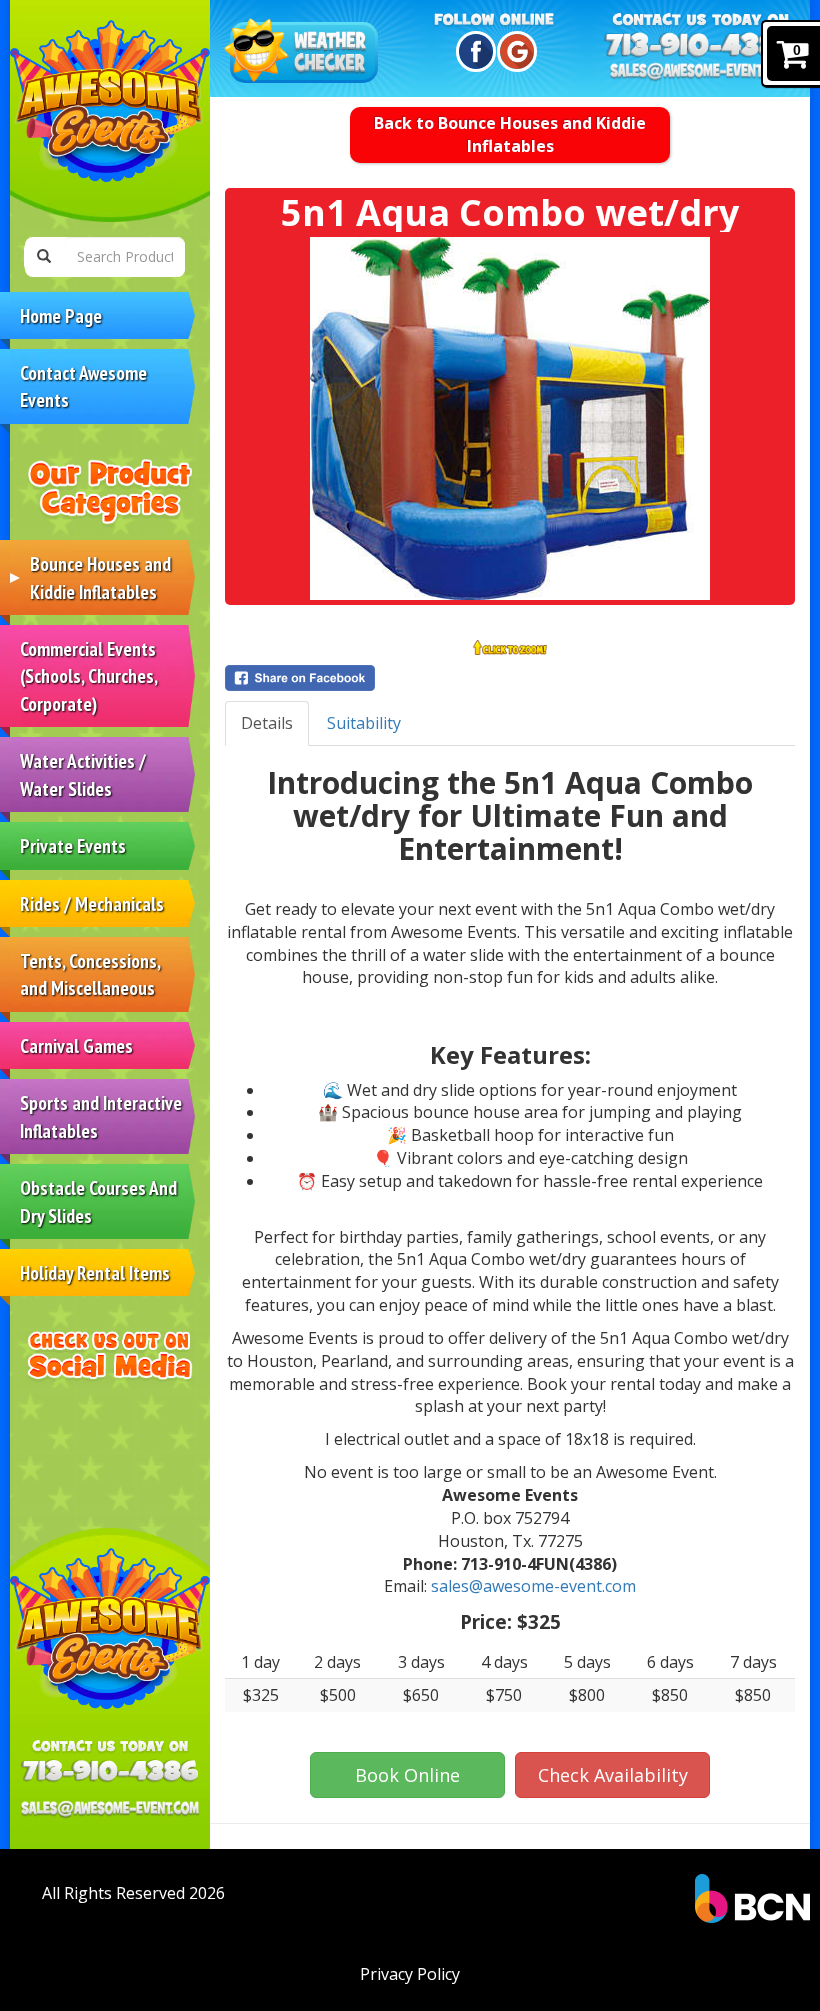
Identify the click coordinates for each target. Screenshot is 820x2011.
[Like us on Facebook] (473, 51)
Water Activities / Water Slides (83, 774)
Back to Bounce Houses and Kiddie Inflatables (510, 134)
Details (267, 723)
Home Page (61, 315)
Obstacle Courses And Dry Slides (98, 1201)
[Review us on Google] (514, 51)
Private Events (73, 845)
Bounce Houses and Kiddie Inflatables (100, 577)
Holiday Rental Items (95, 1272)
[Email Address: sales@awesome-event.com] (110, 1807)
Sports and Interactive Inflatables (101, 1116)
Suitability (364, 723)
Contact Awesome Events (83, 386)
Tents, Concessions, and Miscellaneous (90, 974)
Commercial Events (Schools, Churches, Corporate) (89, 676)
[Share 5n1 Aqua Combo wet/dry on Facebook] (510, 678)
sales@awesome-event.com (533, 1586)
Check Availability (613, 1775)
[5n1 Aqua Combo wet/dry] (510, 418)
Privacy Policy (410, 1974)
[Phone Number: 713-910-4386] (110, 1771)
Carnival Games (76, 1045)
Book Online (407, 1775)
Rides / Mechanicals (92, 903)
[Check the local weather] (304, 52)
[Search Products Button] (44, 257)
